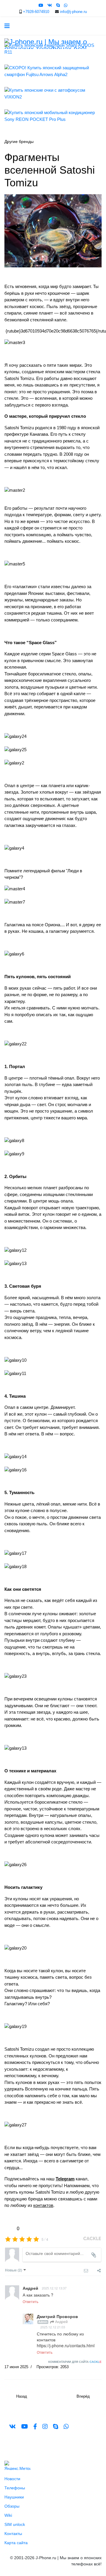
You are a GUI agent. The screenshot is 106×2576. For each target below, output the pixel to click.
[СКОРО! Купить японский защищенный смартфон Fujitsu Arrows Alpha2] (53, 71)
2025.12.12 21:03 (53, 2327)
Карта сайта (16, 2543)
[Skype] (58, 5)
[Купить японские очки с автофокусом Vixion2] (53, 94)
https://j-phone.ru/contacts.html (66, 2345)
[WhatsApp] (66, 5)
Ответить (30, 2301)
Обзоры (12, 2506)
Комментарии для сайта (75, 2362)
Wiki (8, 2515)
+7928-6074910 (36, 12)
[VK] (50, 5)
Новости (12, 2479)
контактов (43, 2205)
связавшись (70, 2199)
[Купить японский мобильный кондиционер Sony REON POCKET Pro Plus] (53, 116)
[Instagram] (45, 2427)
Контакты (13, 2534)
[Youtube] (41, 5)
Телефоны (15, 2488)
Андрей (61, 2321)
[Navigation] (7, 26)
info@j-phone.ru (73, 12)
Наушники (14, 2497)
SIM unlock (15, 2524)
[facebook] (35, 2427)
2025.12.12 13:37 (54, 2288)
